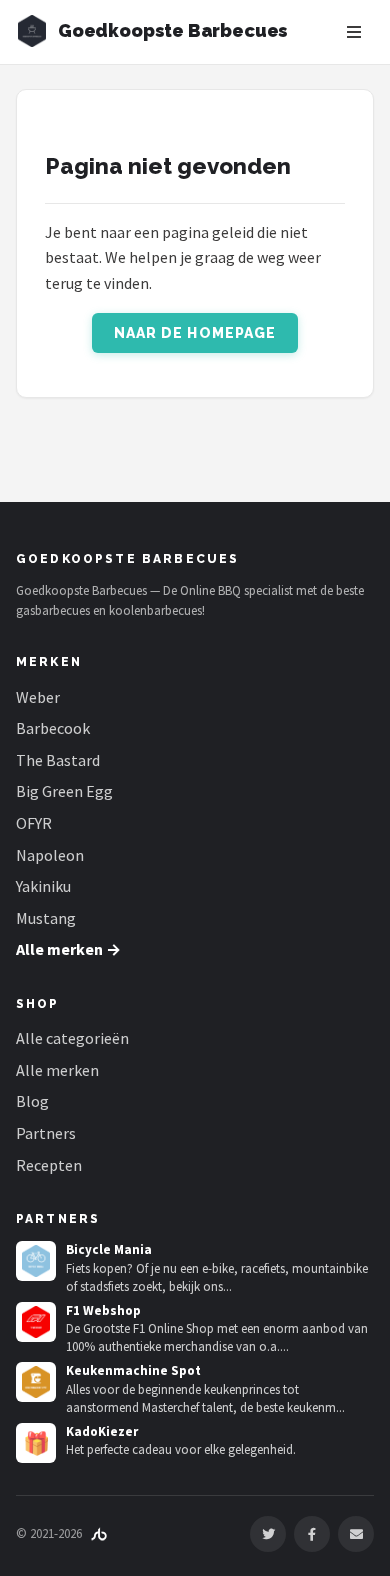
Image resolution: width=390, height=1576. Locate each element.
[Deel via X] (268, 1534)
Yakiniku (43, 886)
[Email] (356, 1534)
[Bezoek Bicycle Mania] (36, 1261)
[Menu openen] (354, 32)
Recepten (49, 1165)
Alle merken (57, 1070)
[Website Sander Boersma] (99, 1533)
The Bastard (58, 760)
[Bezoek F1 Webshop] (36, 1322)
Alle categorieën (72, 1038)
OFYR (34, 823)
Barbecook (53, 728)
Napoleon (50, 855)
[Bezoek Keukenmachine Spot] (36, 1382)
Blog (32, 1101)
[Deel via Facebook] (312, 1534)
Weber (38, 697)
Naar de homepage (195, 333)
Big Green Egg (64, 791)
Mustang (46, 918)
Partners (46, 1133)
